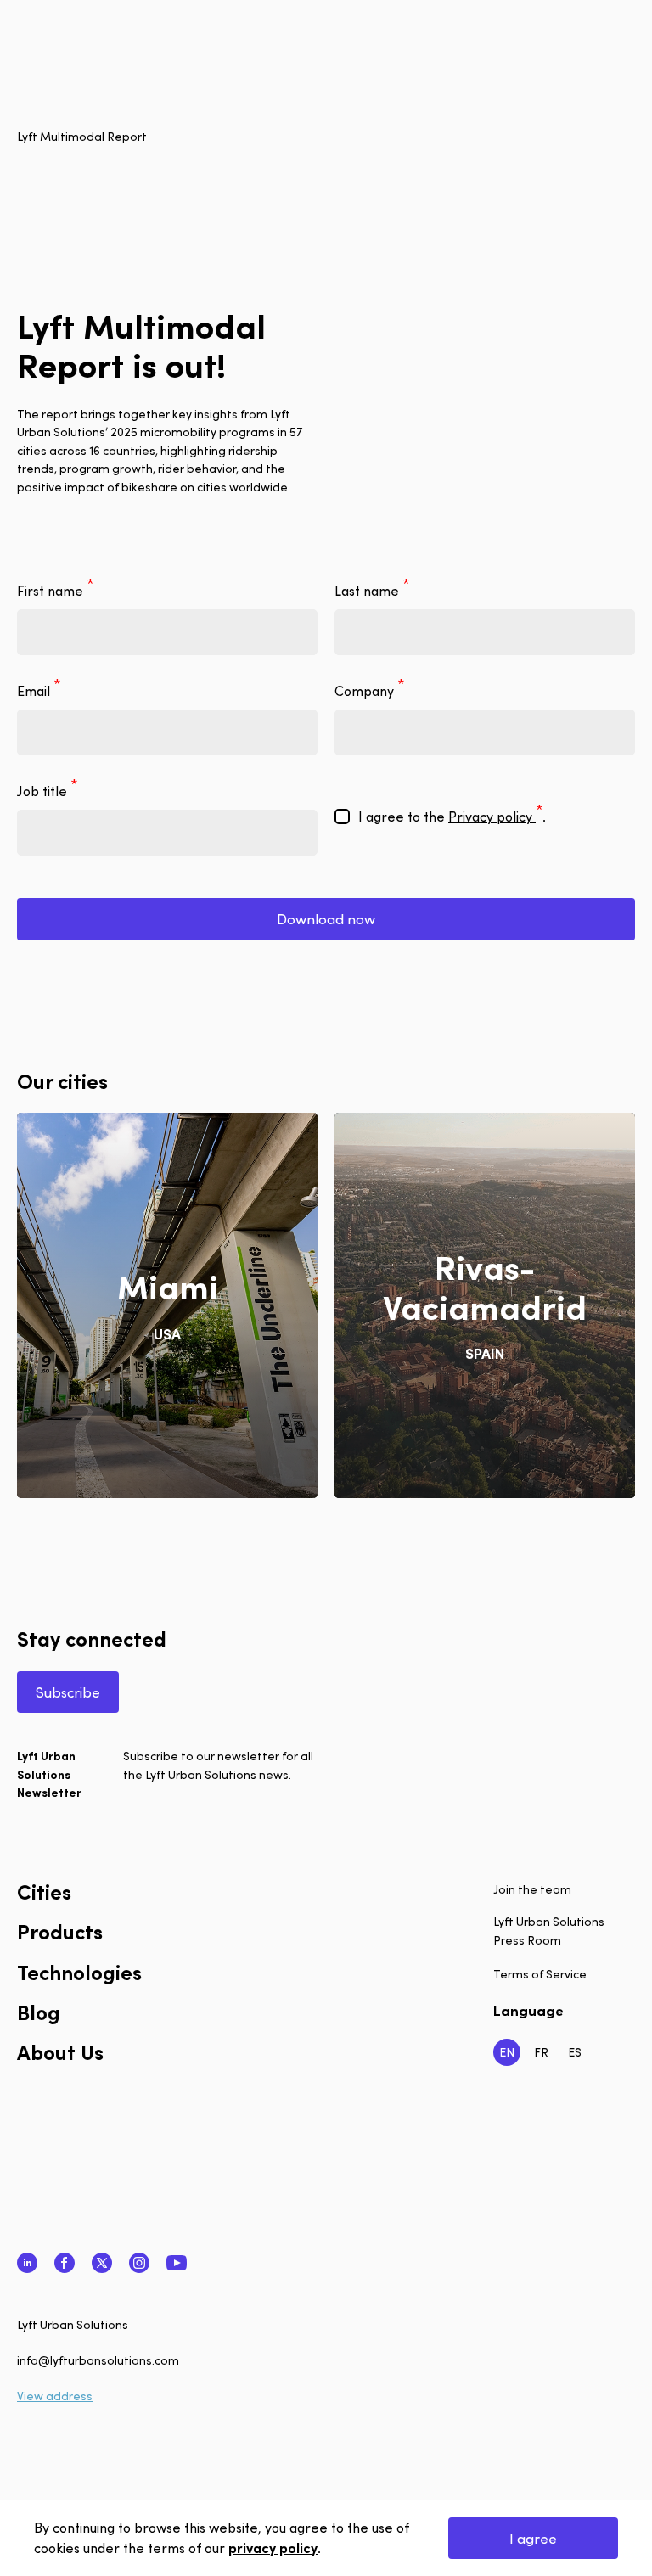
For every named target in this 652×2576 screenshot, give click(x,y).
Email (35, 691)
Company (366, 691)
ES (575, 2052)
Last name (368, 591)
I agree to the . (452, 817)
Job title (44, 791)
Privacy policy (492, 817)
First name (52, 591)
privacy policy (273, 2548)
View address (55, 2396)
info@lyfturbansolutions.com (98, 2360)
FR (541, 2052)
